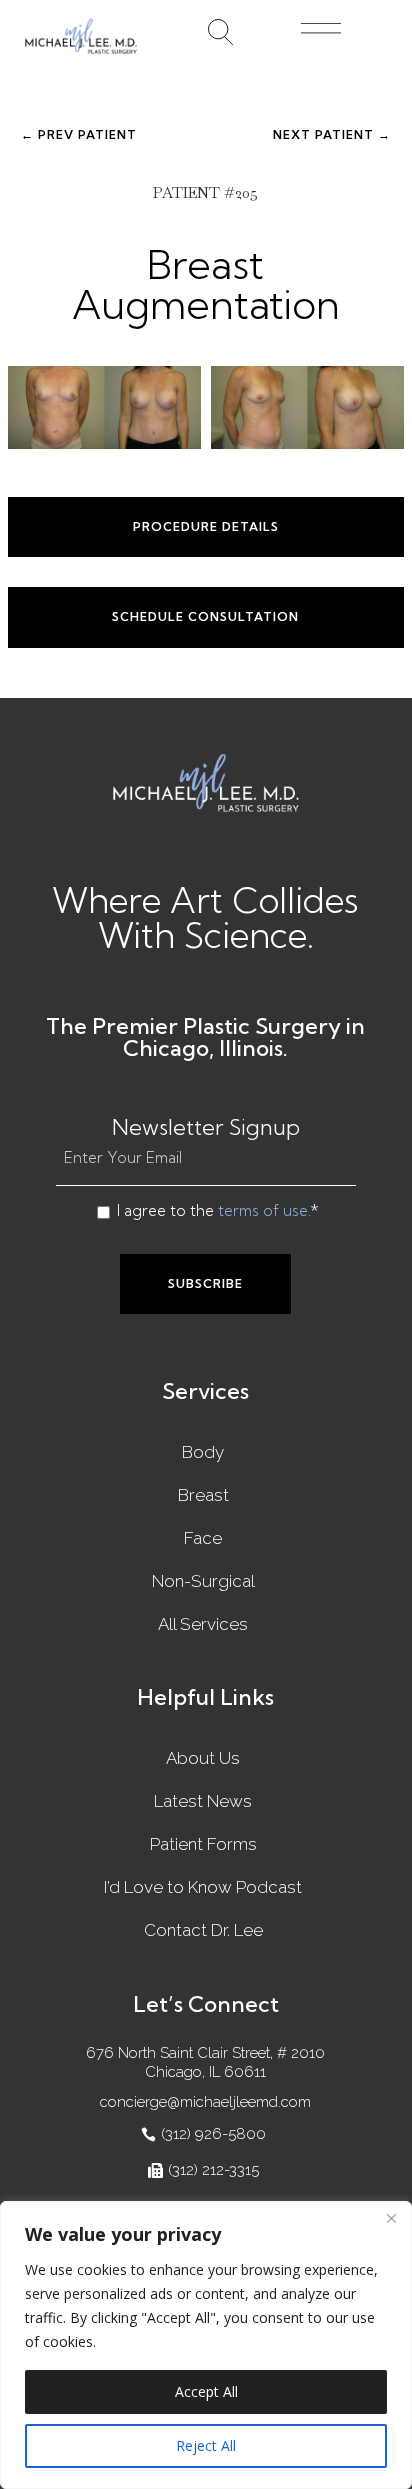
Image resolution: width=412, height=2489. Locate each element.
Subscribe (205, 1283)
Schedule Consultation (205, 616)
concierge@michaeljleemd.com (205, 2102)
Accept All (206, 2391)
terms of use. (264, 1210)
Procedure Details (206, 526)
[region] (206, 2345)
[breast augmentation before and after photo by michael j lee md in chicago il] (104, 407)
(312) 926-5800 (213, 2134)
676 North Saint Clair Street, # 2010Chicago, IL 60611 (205, 2063)
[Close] (391, 2218)
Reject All (206, 2445)
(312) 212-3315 (213, 2170)
